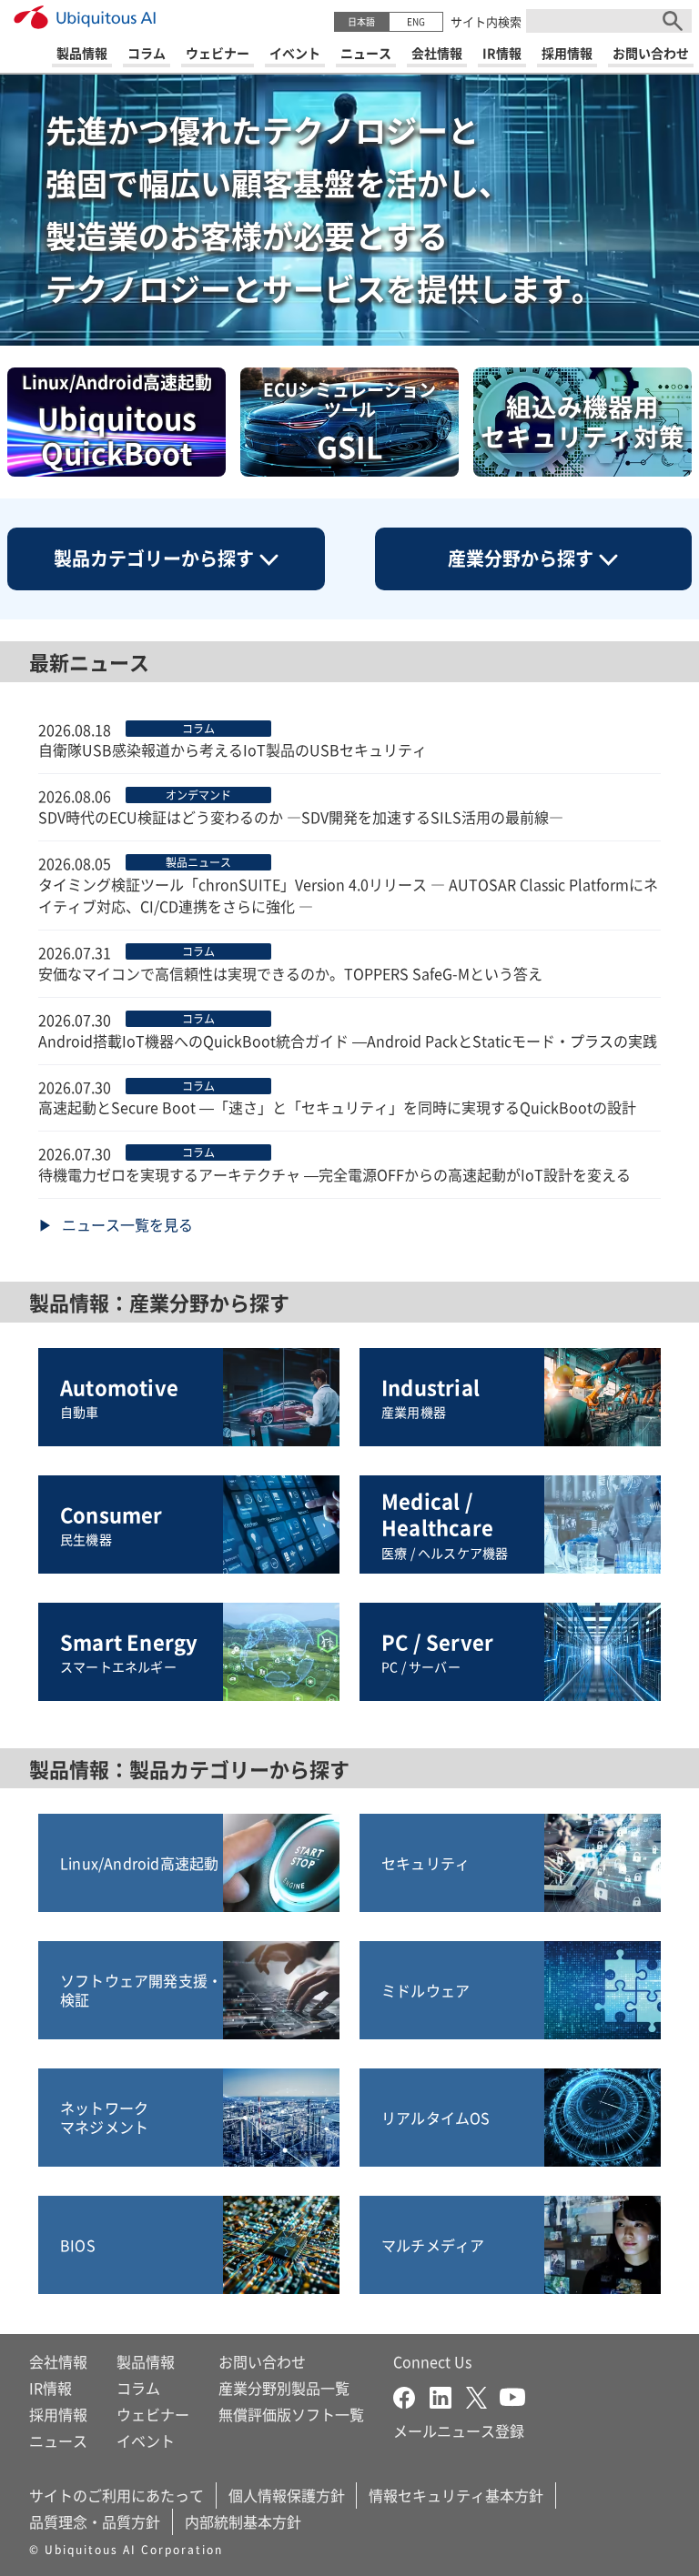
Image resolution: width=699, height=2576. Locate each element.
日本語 (361, 21)
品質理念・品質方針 (95, 2521)
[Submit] (673, 21)
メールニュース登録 (459, 2430)
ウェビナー (153, 2414)
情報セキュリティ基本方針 (456, 2495)
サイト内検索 (486, 21)
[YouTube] (512, 2395)
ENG (416, 21)
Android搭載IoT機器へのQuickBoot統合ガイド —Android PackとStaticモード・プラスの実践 (348, 1041)
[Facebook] (411, 2395)
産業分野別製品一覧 (284, 2388)
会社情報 (58, 2361)
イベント (146, 2440)
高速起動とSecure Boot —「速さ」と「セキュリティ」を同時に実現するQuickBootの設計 (337, 1107)
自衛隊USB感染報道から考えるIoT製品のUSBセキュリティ (233, 750)
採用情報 (58, 2414)
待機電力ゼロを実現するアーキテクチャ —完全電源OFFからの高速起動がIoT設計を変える (334, 1174)
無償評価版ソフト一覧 (291, 2414)
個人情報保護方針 (287, 2495)
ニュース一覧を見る (127, 1224)
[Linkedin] (448, 2395)
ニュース (58, 2440)
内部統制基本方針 (243, 2521)
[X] (483, 2395)
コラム (138, 2388)
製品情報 (146, 2361)
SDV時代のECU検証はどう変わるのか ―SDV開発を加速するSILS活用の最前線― (301, 817)
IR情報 (51, 2388)
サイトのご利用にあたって (116, 2495)
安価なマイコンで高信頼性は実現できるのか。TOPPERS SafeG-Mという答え (290, 973)
